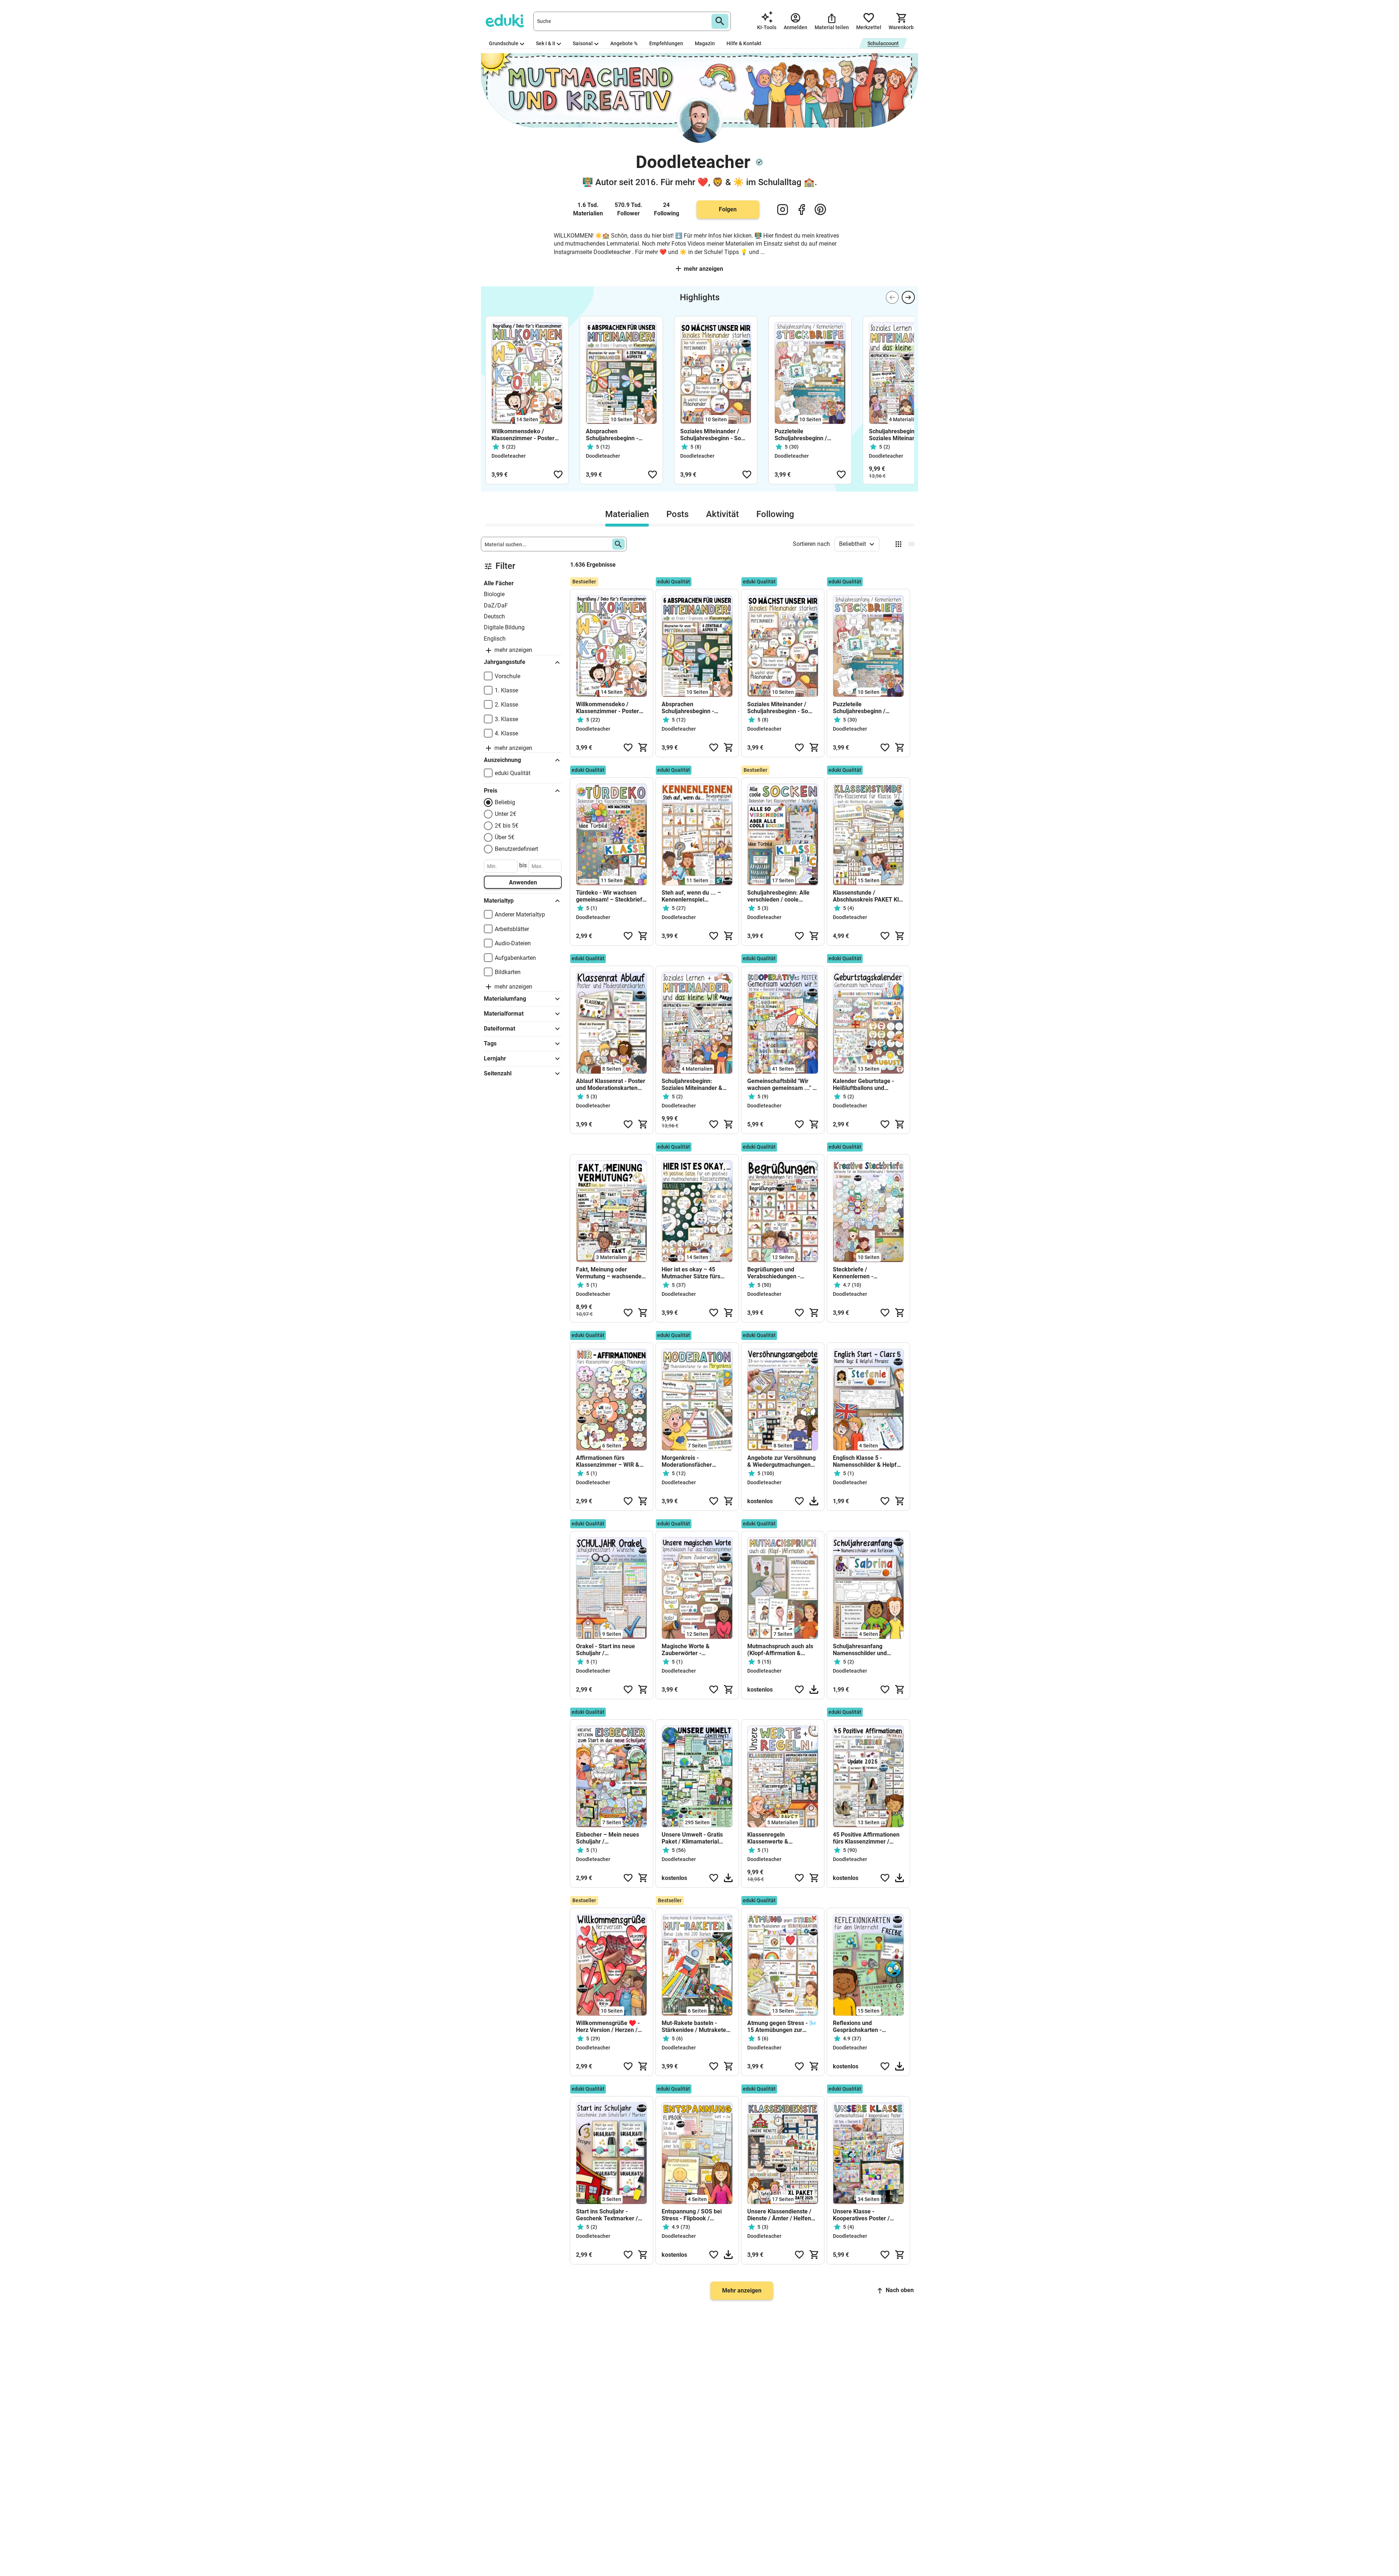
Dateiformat (499, 1029)
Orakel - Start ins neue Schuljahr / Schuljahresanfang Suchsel (606, 1650)
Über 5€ (505, 837)
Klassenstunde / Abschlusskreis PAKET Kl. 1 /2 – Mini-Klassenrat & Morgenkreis (867, 896)
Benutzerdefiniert (516, 849)
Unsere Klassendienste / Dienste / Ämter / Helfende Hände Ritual (782, 2215)
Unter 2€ (505, 814)
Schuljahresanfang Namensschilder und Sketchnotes (860, 1650)
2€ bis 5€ (507, 826)
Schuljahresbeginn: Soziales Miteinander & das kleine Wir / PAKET (899, 435)
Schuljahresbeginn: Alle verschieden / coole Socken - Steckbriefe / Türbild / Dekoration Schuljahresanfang (778, 896)
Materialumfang (505, 999)
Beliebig (505, 802)
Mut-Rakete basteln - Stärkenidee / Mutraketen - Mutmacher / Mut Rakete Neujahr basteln (696, 2026)
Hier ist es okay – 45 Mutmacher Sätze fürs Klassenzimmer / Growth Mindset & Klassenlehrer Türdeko (694, 1273)
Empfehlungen (666, 43)
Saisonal (583, 43)
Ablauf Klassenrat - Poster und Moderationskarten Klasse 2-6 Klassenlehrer (611, 1084)
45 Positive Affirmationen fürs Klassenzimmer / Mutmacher (866, 1838)
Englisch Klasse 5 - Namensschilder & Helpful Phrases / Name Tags (867, 1461)
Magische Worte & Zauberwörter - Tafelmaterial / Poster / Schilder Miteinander (692, 1650)
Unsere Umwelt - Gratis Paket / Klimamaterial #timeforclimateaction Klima (692, 1838)
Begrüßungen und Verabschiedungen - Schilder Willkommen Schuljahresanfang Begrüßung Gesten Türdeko (775, 1273)
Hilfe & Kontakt (744, 43)
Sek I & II (546, 43)
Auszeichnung (502, 760)
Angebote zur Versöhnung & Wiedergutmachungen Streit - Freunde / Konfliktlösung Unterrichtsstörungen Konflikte (781, 1461)
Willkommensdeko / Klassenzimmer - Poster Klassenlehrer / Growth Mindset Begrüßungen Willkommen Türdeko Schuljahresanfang (523, 435)
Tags (490, 1043)
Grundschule (504, 43)
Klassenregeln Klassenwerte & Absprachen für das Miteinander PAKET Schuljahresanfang (773, 1838)
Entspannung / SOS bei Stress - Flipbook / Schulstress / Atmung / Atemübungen (692, 2215)
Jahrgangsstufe (505, 662)
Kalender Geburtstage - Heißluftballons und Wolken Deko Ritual (863, 1084)
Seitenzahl (498, 1073)
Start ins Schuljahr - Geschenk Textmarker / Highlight (607, 2215)
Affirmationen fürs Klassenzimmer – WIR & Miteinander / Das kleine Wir (608, 1461)
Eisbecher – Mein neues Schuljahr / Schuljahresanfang (608, 1838)
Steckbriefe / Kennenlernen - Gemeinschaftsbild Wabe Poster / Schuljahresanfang (866, 1273)
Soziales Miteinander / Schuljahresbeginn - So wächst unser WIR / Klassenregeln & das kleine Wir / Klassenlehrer (714, 435)
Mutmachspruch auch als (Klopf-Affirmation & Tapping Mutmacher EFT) (781, 1650)
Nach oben (900, 2290)
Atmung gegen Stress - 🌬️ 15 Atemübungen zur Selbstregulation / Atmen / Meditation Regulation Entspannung (782, 2026)
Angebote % (624, 43)
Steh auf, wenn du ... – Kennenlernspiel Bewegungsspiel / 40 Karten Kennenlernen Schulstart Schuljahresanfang (691, 896)
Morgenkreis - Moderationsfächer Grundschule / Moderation (696, 1461)
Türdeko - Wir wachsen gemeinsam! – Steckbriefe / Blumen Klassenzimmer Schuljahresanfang (611, 896)
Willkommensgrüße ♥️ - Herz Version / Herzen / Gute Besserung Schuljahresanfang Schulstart (608, 2026)
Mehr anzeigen (704, 269)
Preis (491, 791)
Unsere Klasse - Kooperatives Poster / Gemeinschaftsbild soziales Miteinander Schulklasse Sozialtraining (867, 2215)
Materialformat (504, 1014)
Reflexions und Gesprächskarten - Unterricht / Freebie (859, 2026)
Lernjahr (495, 1058)
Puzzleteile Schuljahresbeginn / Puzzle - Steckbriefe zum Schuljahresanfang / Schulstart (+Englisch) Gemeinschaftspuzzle (808, 435)
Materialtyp (499, 901)
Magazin (705, 43)
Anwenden (523, 882)
